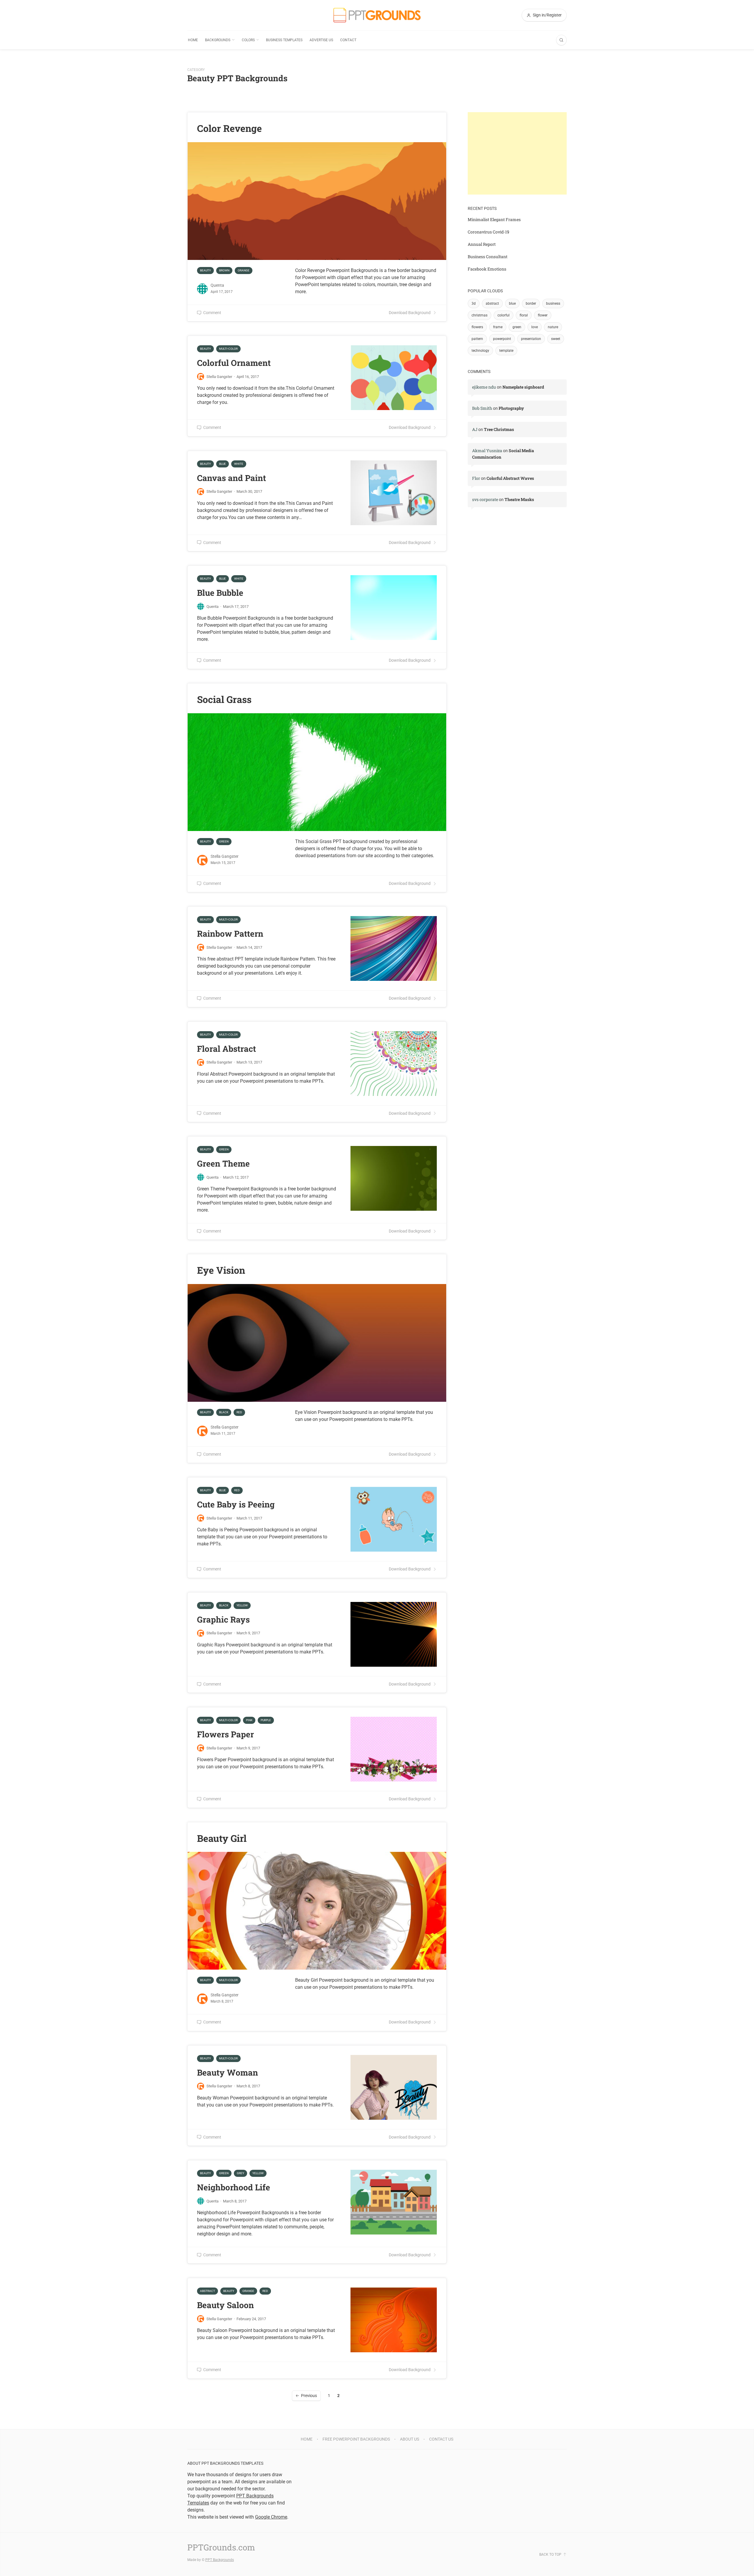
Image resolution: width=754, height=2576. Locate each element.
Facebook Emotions (487, 269)
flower (543, 315)
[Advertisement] (517, 153)
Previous (309, 2396)
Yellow (242, 1605)
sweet (556, 339)
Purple (266, 1720)
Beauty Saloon (225, 2305)
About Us (410, 2439)
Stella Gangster (219, 377)
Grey (240, 2173)
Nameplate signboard (523, 387)
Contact (348, 40)
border (531, 303)
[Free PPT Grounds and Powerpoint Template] (377, 15)
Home (193, 40)
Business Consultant (488, 257)
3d (474, 303)
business (553, 303)
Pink (249, 1720)
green (517, 327)
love (535, 327)
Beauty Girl (222, 1838)
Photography (511, 408)
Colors (248, 40)
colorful (504, 315)
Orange (244, 270)
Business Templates (284, 40)
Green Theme (223, 1163)
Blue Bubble (220, 593)
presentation (531, 339)
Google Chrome (271, 2517)
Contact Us (441, 2439)
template (506, 351)
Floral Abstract (226, 1049)
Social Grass (224, 699)
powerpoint (502, 339)
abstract (492, 303)
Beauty (205, 270)
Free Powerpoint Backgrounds (356, 2439)
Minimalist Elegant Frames (494, 219)
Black (224, 1412)
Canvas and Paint (232, 478)
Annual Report (482, 244)
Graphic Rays (223, 1619)
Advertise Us (321, 40)
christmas (479, 315)
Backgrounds (218, 40)
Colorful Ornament (234, 363)
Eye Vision (221, 1270)
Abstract (207, 2291)
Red (239, 1412)
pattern (477, 339)
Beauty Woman (228, 2072)
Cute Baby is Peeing (236, 1504)
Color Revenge (229, 128)
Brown (224, 270)
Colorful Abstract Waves (510, 478)
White (239, 464)
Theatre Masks (519, 499)
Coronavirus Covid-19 (488, 232)
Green (224, 841)
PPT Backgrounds (220, 2560)
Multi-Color (228, 349)
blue (512, 303)
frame (498, 327)
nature (553, 327)
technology (480, 351)
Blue (223, 464)
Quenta (217, 285)
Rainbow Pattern (230, 934)
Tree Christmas (499, 429)
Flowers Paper (225, 1734)
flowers (477, 327)
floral (524, 315)
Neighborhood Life (234, 2187)
